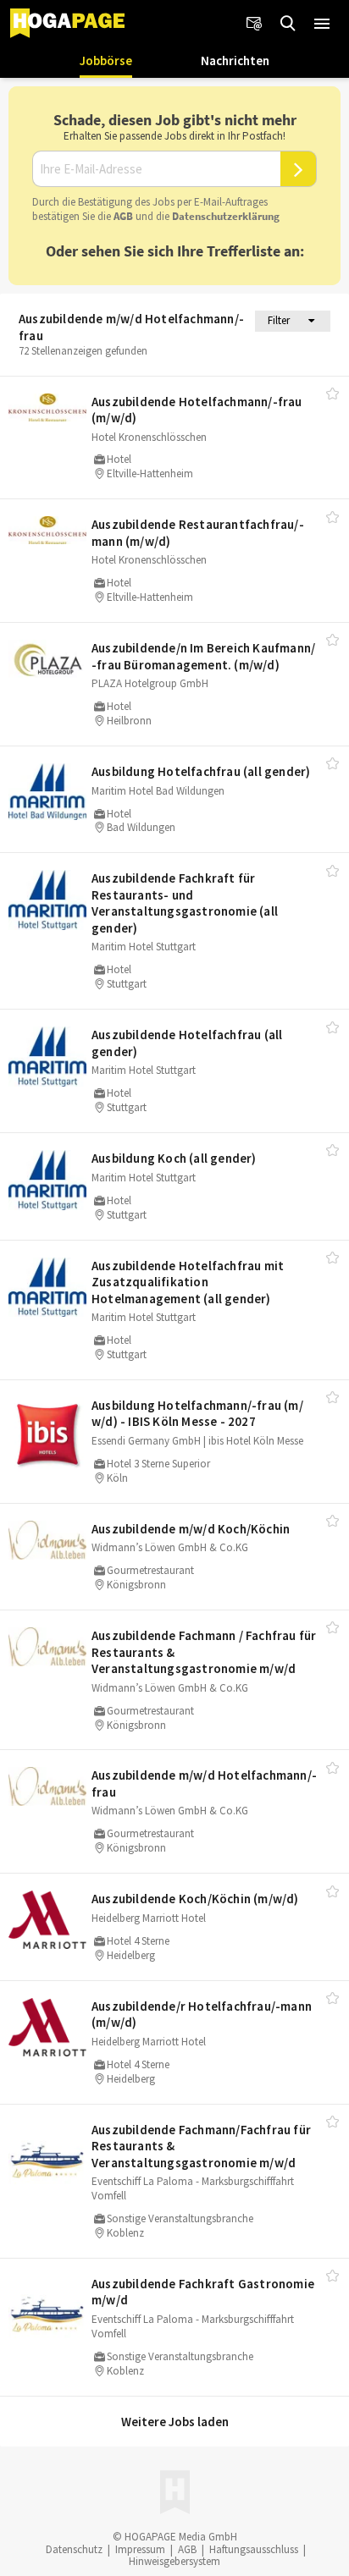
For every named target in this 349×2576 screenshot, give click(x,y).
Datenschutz (74, 2549)
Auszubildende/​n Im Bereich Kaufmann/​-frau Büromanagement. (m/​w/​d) (203, 656)
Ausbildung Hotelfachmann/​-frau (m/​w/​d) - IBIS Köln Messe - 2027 (197, 1414)
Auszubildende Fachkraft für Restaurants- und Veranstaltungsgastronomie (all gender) (185, 903)
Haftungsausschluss (254, 2549)
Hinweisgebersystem (174, 2561)
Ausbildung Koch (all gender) (174, 1158)
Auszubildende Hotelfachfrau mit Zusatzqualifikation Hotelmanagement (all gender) (188, 1282)
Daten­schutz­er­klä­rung (226, 216)
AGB (123, 216)
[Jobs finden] (288, 24)
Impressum (140, 2549)
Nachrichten (235, 61)
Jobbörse (106, 61)
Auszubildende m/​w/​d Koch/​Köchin (191, 1529)
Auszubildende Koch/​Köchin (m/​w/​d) (195, 1899)
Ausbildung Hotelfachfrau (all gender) (201, 771)
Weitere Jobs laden (175, 2422)
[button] (322, 24)
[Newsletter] (254, 24)
